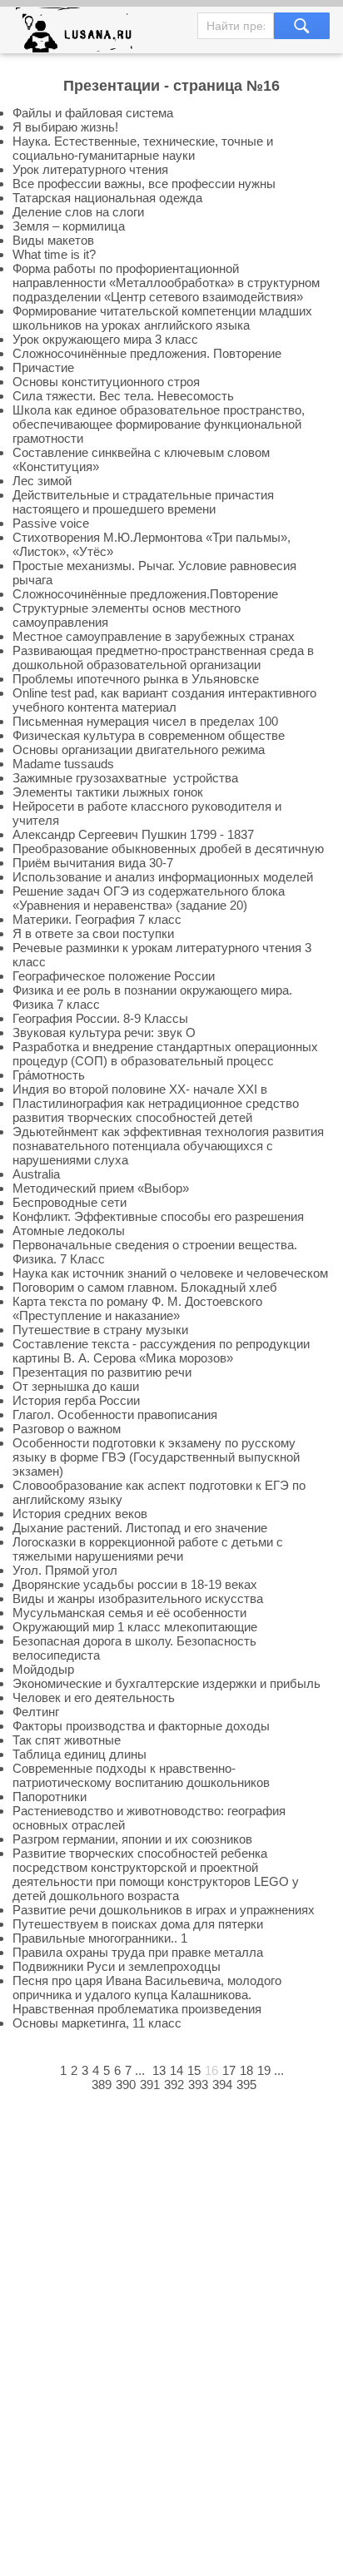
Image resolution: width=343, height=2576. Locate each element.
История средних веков (80, 1514)
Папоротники (50, 1797)
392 (174, 2085)
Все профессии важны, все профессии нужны (144, 184)
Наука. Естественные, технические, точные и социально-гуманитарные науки (143, 148)
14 (176, 2070)
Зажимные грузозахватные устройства (125, 778)
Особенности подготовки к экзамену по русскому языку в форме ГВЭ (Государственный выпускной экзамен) (156, 1457)
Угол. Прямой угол (65, 1570)
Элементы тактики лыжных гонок (108, 792)
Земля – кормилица (69, 226)
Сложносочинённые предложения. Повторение (147, 353)
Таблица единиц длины (80, 1754)
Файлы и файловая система (93, 113)
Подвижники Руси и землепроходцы (117, 1966)
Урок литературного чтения (90, 169)
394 (222, 2085)
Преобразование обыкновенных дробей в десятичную (168, 849)
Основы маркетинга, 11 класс (97, 2023)
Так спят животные (67, 1740)
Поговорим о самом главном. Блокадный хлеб (145, 1287)
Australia (36, 1174)
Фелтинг (36, 1712)
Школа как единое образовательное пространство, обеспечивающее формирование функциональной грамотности (159, 424)
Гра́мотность (49, 1075)
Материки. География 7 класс (97, 919)
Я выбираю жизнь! (65, 127)
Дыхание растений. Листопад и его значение (140, 1528)
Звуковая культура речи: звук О (104, 1032)
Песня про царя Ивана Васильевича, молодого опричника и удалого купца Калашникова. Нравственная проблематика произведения (147, 1995)
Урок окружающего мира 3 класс (105, 339)
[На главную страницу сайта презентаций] (80, 34)
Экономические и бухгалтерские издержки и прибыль (167, 1683)
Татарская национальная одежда (107, 198)
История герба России (76, 1400)
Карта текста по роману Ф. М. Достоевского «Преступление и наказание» (137, 1308)
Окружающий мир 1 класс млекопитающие (135, 1627)
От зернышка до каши (76, 1386)
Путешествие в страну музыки (100, 1330)
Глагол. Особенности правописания (115, 1415)
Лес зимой (42, 481)
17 (229, 2070)
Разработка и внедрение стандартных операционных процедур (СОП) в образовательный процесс (165, 1054)
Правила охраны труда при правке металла (138, 1952)
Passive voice (51, 523)
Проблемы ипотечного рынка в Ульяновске (136, 679)
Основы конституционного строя (106, 382)
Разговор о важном (67, 1429)
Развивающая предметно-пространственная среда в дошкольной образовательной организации (163, 658)
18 (246, 2070)
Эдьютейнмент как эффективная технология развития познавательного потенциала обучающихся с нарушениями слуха (168, 1146)
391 (150, 2085)
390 (126, 2085)
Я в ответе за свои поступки (93, 933)
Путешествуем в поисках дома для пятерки (138, 1924)
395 (246, 2085)
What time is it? (54, 254)
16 (211, 2070)
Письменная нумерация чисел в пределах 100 (145, 721)
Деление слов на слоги (78, 212)
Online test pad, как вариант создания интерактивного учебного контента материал (164, 700)
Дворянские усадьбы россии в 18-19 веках (135, 1584)
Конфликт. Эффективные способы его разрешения (158, 1216)
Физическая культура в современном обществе (149, 735)
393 (198, 2085)
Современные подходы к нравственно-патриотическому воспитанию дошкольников (141, 1775)
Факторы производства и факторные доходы (141, 1726)
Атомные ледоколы (69, 1231)
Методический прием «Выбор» (101, 1188)
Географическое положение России (114, 976)
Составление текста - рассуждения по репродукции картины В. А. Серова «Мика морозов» (161, 1351)
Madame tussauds (63, 764)
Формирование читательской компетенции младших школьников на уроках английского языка (162, 318)
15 (194, 2070)
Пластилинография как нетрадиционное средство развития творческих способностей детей (156, 1110)
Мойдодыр (43, 1669)
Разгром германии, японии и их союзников (132, 1839)
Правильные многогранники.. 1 (100, 1938)
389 (102, 2085)
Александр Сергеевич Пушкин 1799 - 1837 (133, 834)
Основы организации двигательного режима (139, 749)
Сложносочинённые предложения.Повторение (145, 594)
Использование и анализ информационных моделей (163, 877)
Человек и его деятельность (94, 1697)
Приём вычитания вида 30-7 (93, 863)
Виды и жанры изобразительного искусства (138, 1598)
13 (159, 2070)
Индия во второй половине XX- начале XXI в (140, 1089)
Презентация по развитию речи (102, 1372)
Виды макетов (53, 240)
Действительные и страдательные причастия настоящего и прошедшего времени (143, 502)
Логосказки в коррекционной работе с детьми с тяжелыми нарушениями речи (148, 1549)
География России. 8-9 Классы (100, 1018)
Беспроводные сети (70, 1202)
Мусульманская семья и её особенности (129, 1613)
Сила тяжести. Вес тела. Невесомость (123, 396)
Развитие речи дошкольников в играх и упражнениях (164, 1910)
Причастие (43, 367)
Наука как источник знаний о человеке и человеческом (170, 1273)
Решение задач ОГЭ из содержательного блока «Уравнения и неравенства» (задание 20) (149, 898)
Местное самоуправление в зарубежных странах (154, 636)
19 (264, 2070)
